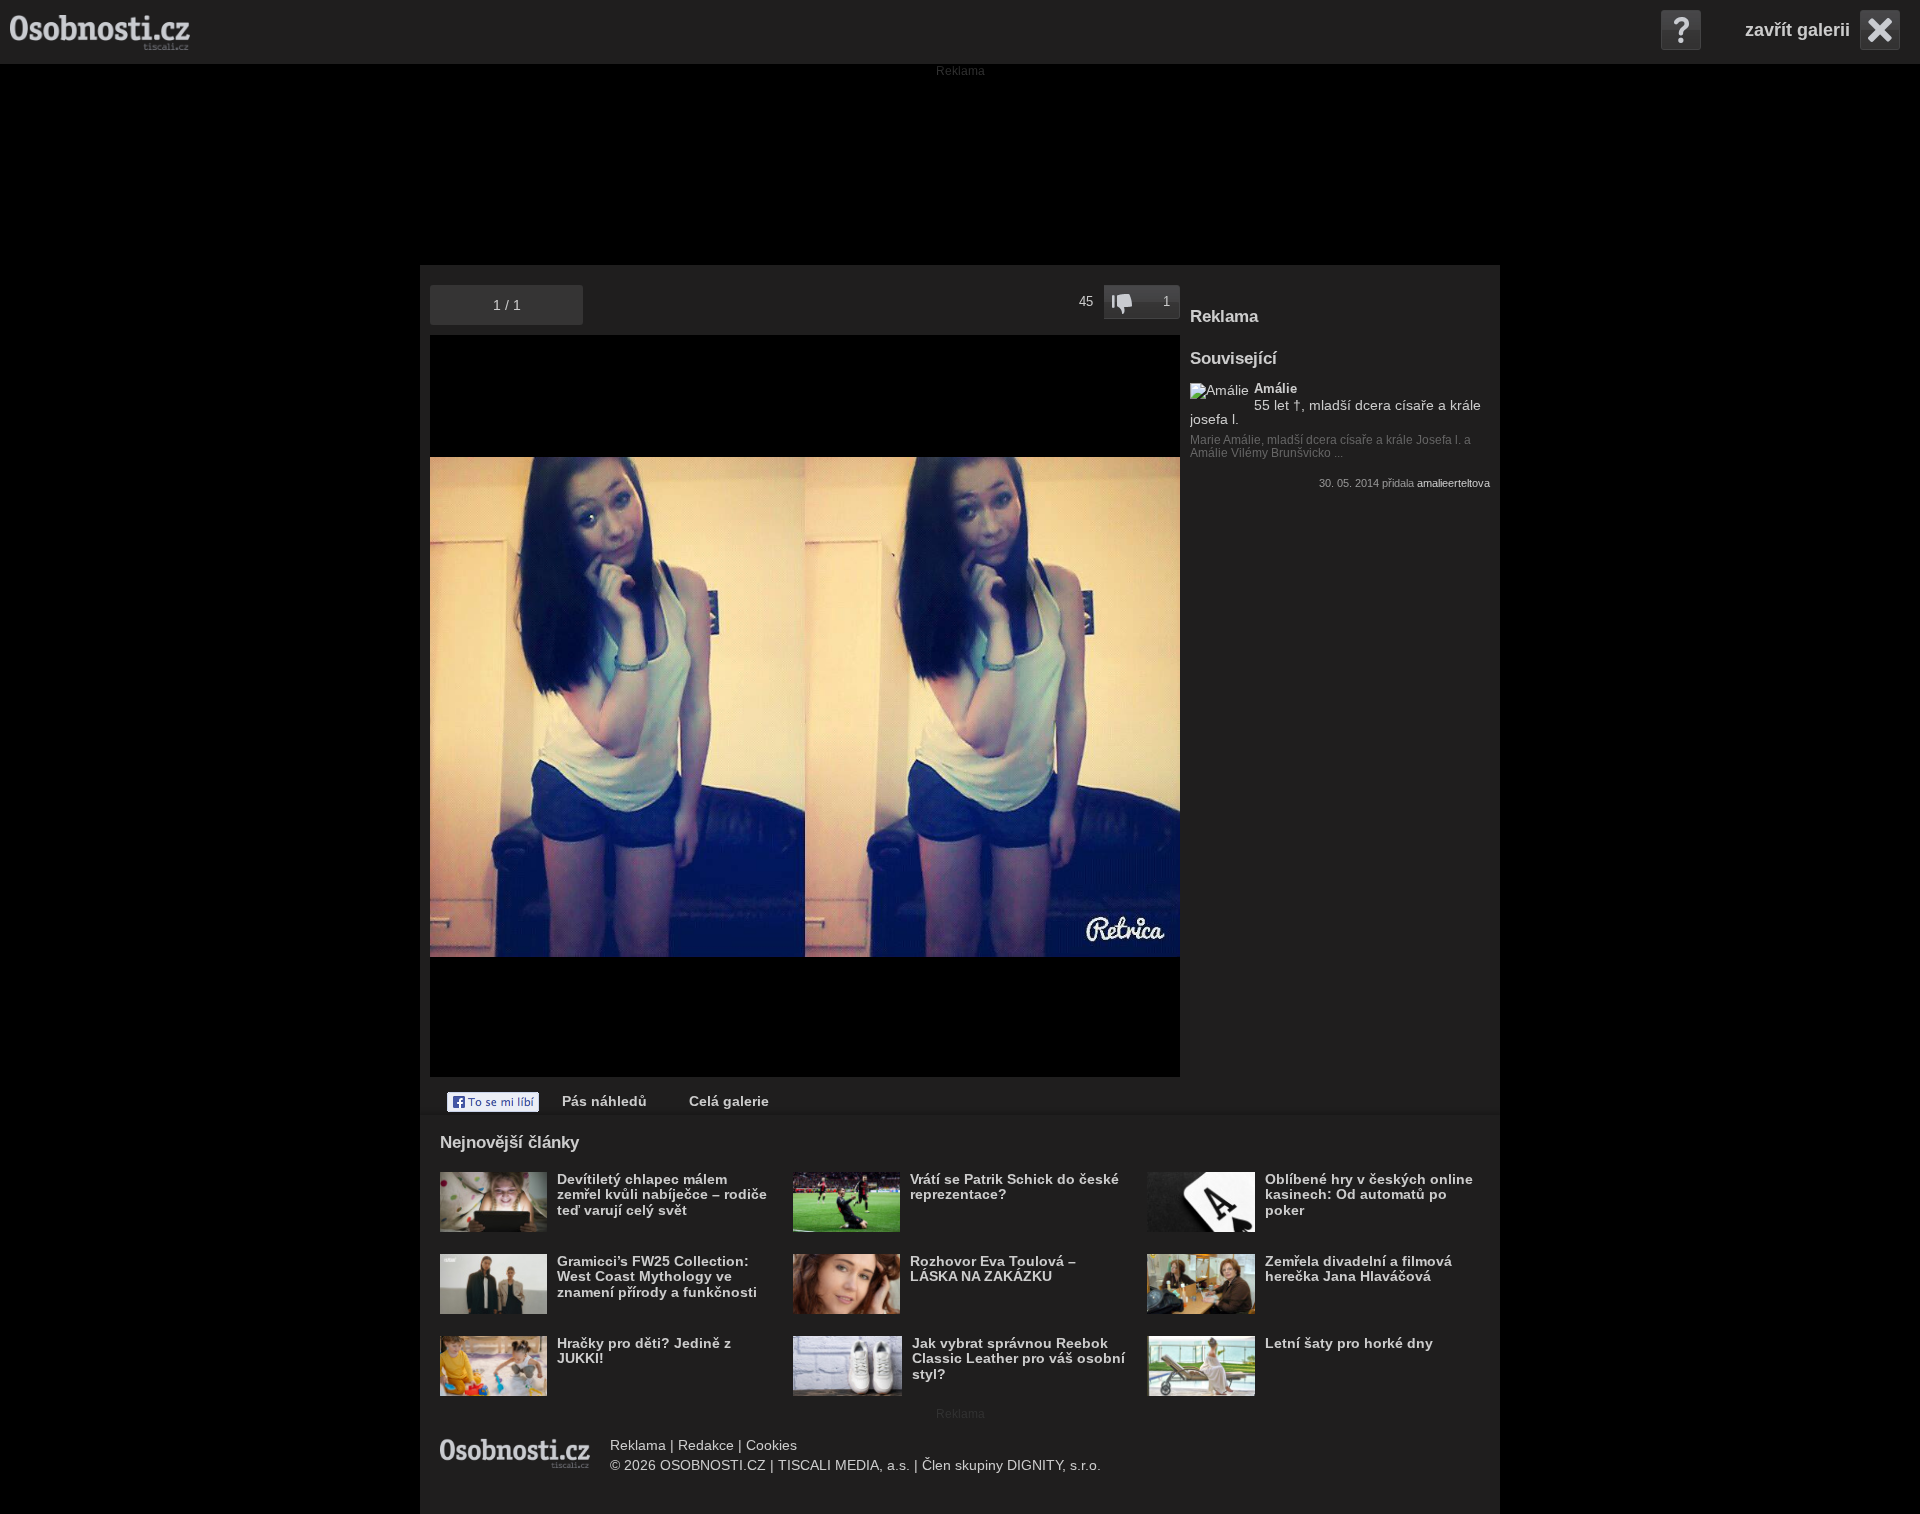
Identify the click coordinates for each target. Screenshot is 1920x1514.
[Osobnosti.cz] (100, 32)
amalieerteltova (1453, 483)
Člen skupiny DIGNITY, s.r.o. (1011, 1465)
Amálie (1275, 389)
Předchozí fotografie (617, 706)
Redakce (706, 1445)
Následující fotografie (992, 706)
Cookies (771, 1445)
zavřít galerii (1797, 30)
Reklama (638, 1445)
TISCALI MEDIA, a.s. (844, 1465)
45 (1086, 301)
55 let (1271, 405)
